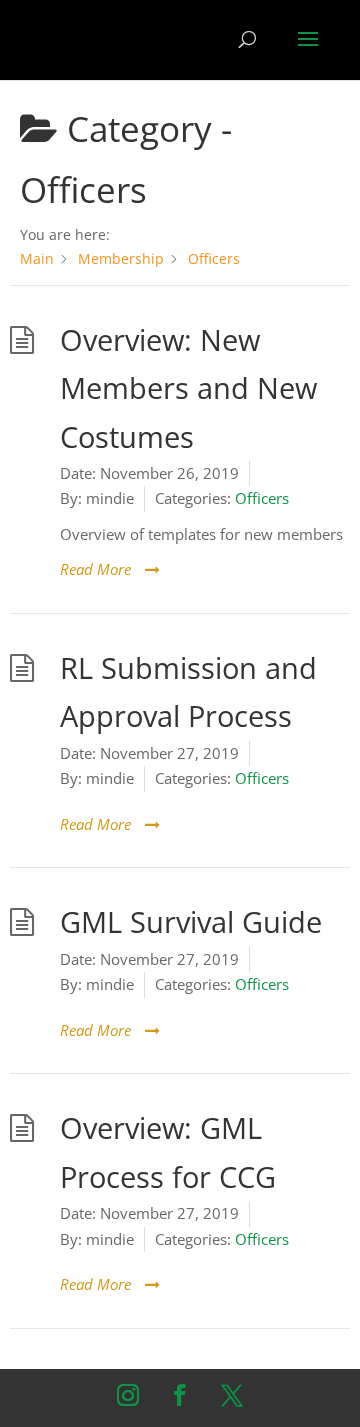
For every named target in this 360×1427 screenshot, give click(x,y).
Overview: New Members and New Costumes (188, 388)
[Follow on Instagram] (128, 1395)
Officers (262, 498)
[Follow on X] (232, 1395)
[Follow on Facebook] (180, 1395)
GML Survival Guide (191, 922)
